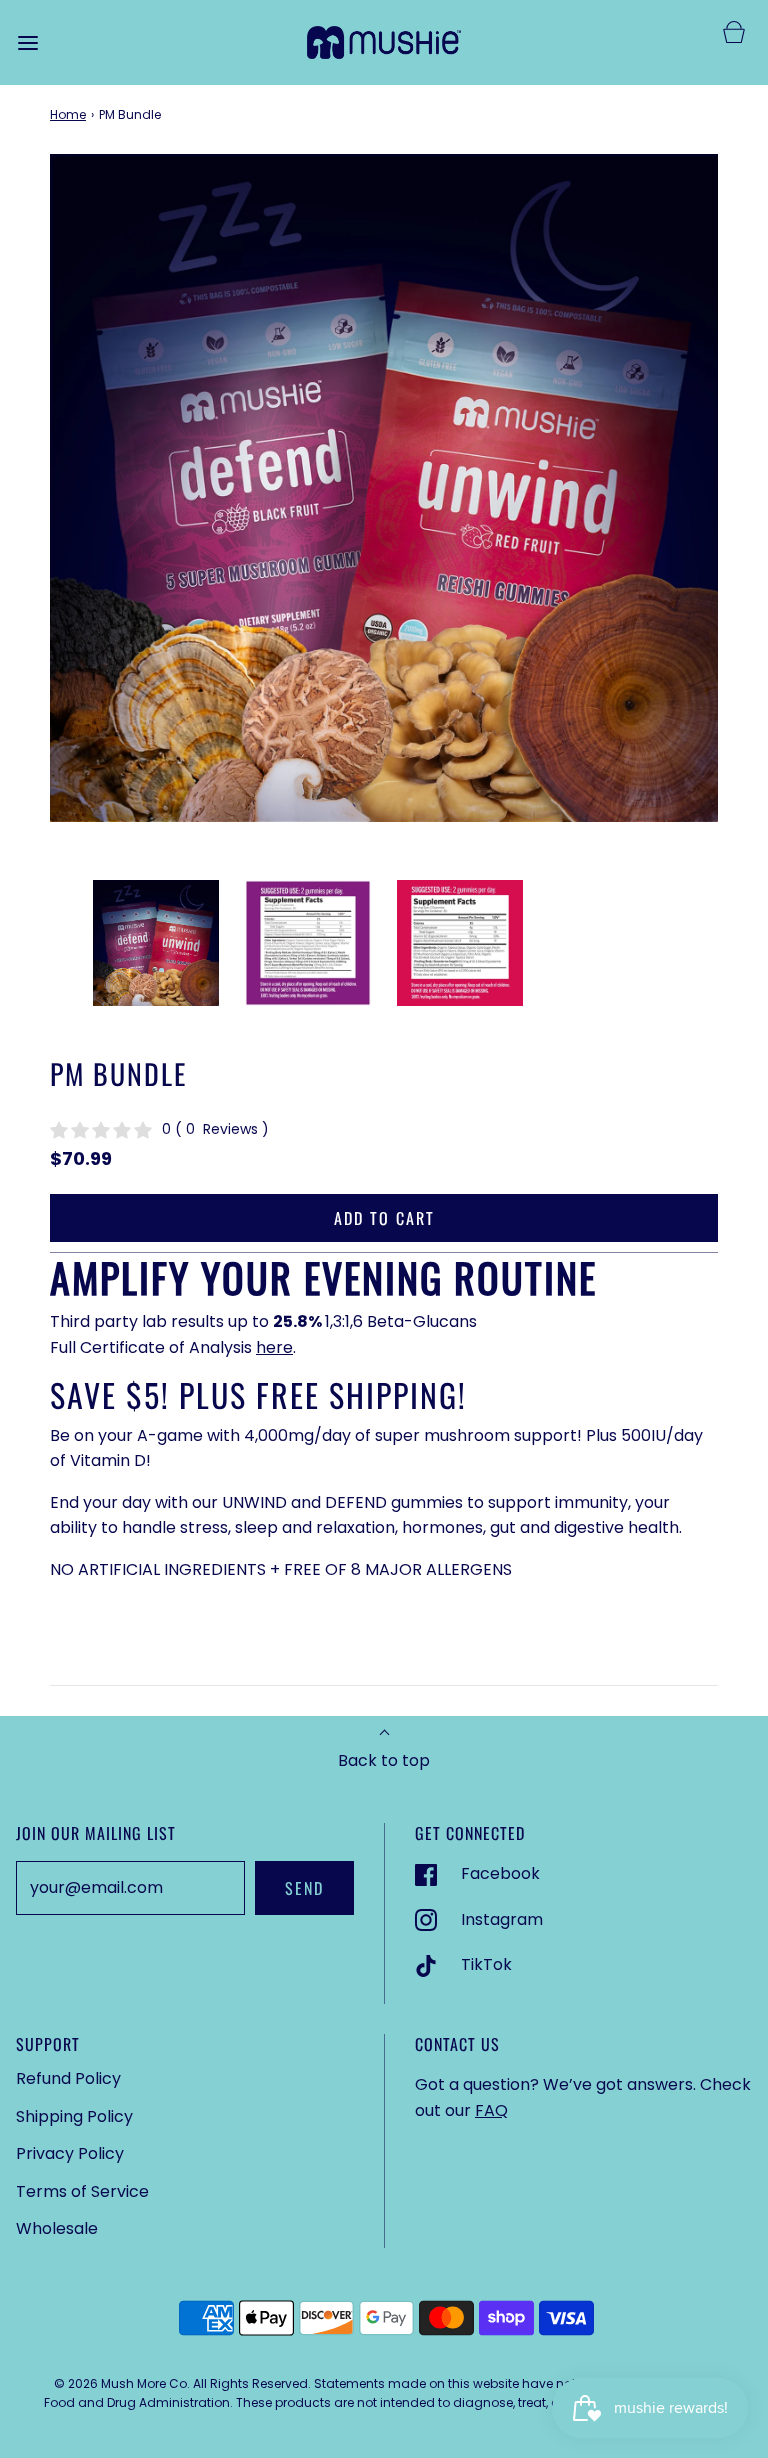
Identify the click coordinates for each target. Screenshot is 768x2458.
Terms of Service (82, 2191)
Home (68, 114)
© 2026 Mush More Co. (122, 2383)
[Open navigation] (27, 42)
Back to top (384, 1760)
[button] (156, 943)
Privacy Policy (70, 2153)
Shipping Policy (74, 2116)
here (274, 1347)
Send (304, 1888)
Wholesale (57, 2228)
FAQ (491, 2110)
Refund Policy (68, 2078)
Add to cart (384, 1218)
